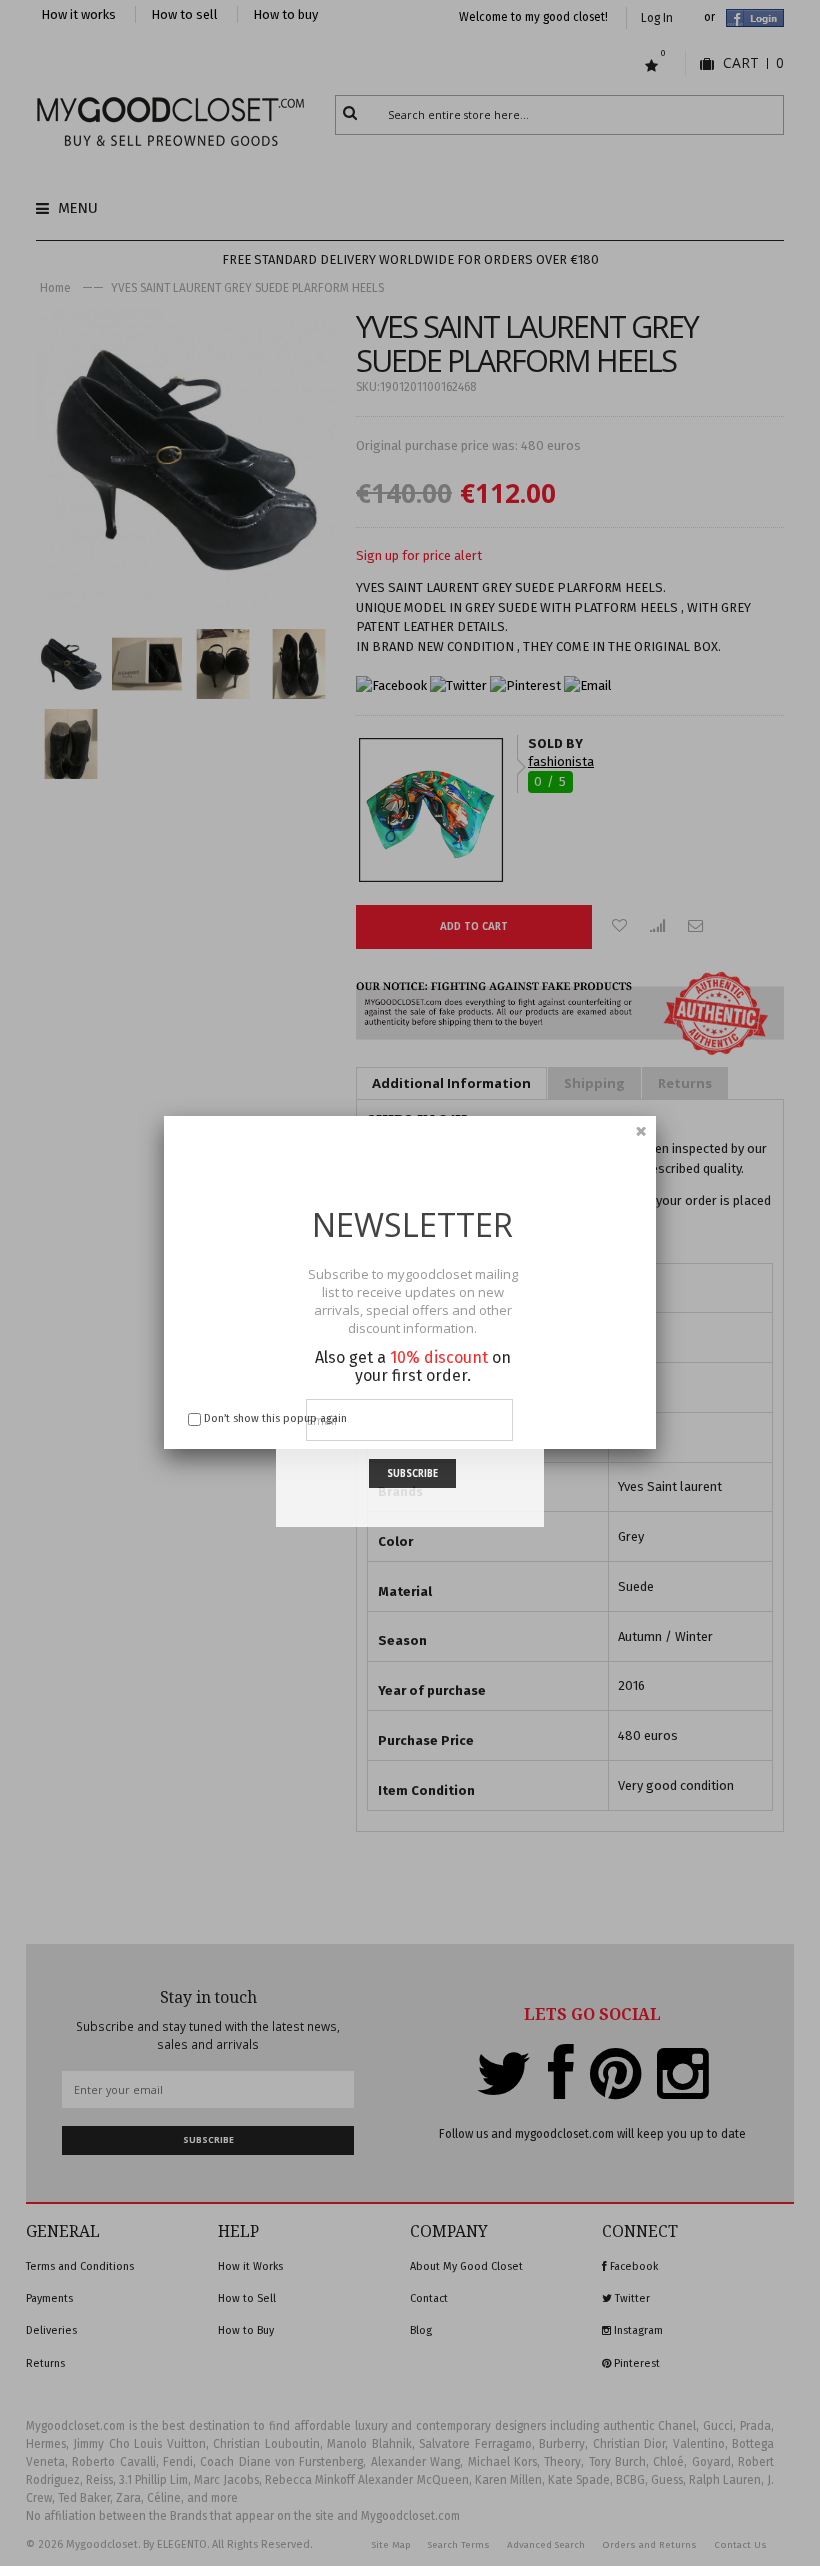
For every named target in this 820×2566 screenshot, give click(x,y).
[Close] (641, 1131)
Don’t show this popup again (275, 1418)
